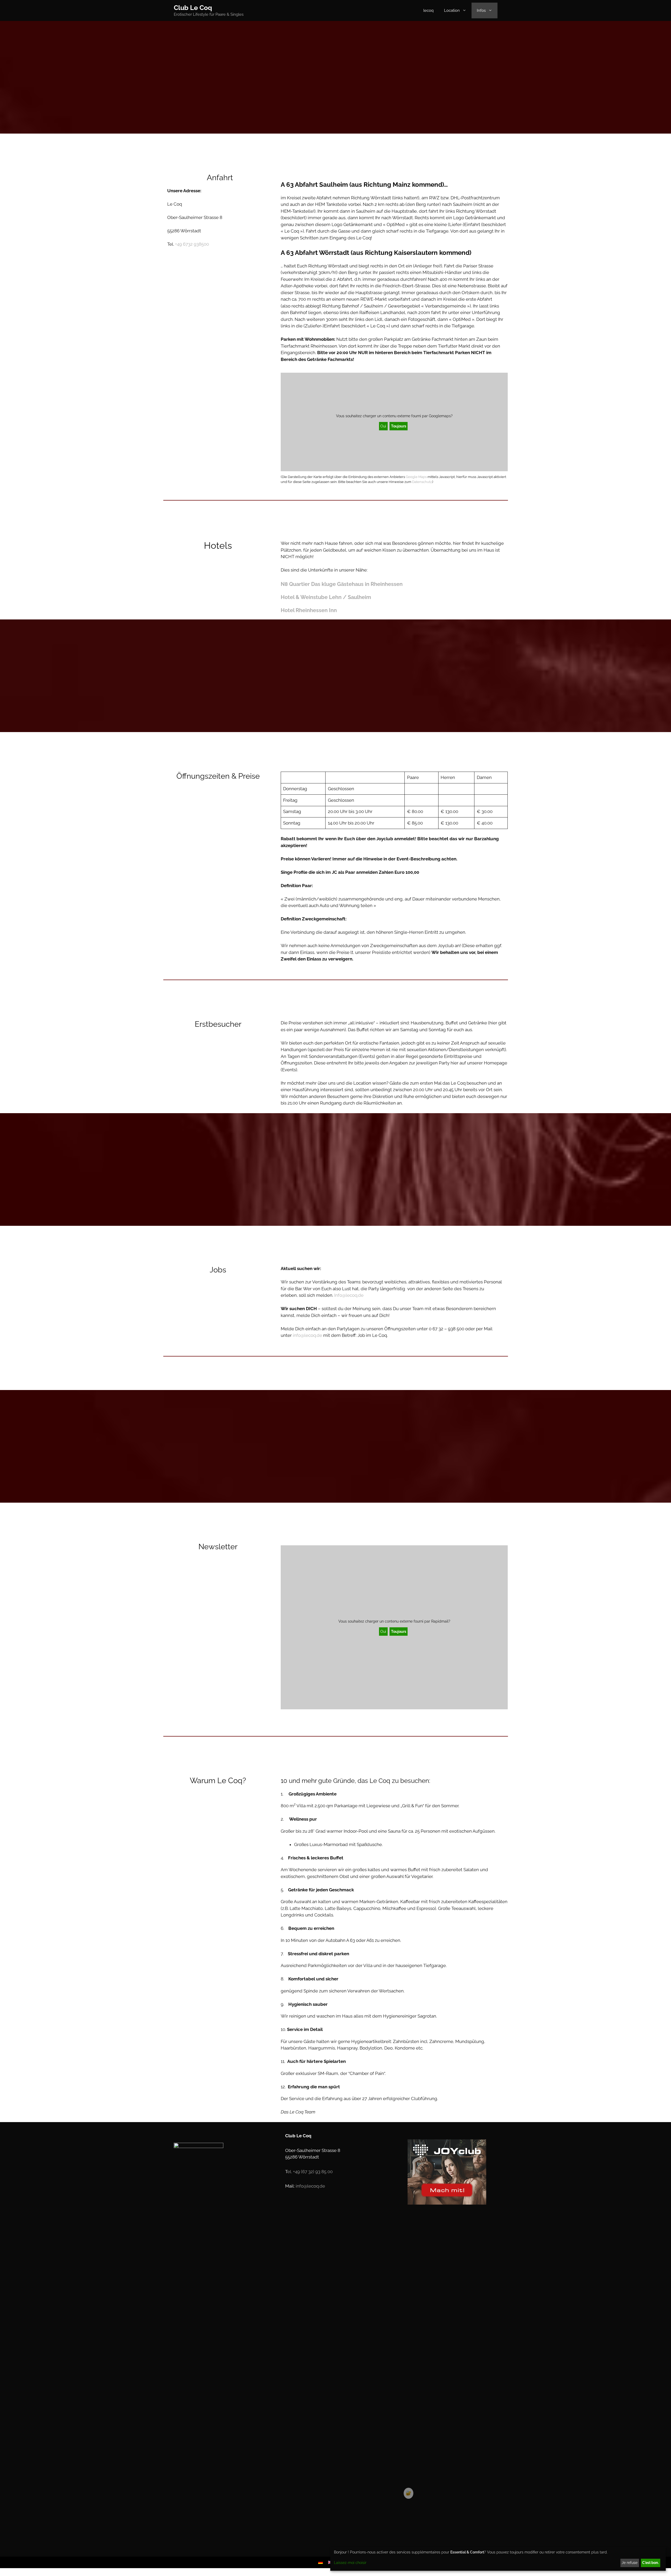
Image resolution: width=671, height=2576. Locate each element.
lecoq (428, 10)
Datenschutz (422, 482)
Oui (383, 426)
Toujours (399, 426)
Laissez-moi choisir (350, 2563)
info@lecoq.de (307, 1335)
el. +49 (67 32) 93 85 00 (310, 2172)
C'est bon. (650, 2563)
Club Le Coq (193, 8)
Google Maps (416, 477)
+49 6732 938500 (192, 244)
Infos (481, 10)
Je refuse (630, 2563)
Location (452, 10)
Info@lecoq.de (349, 1295)
